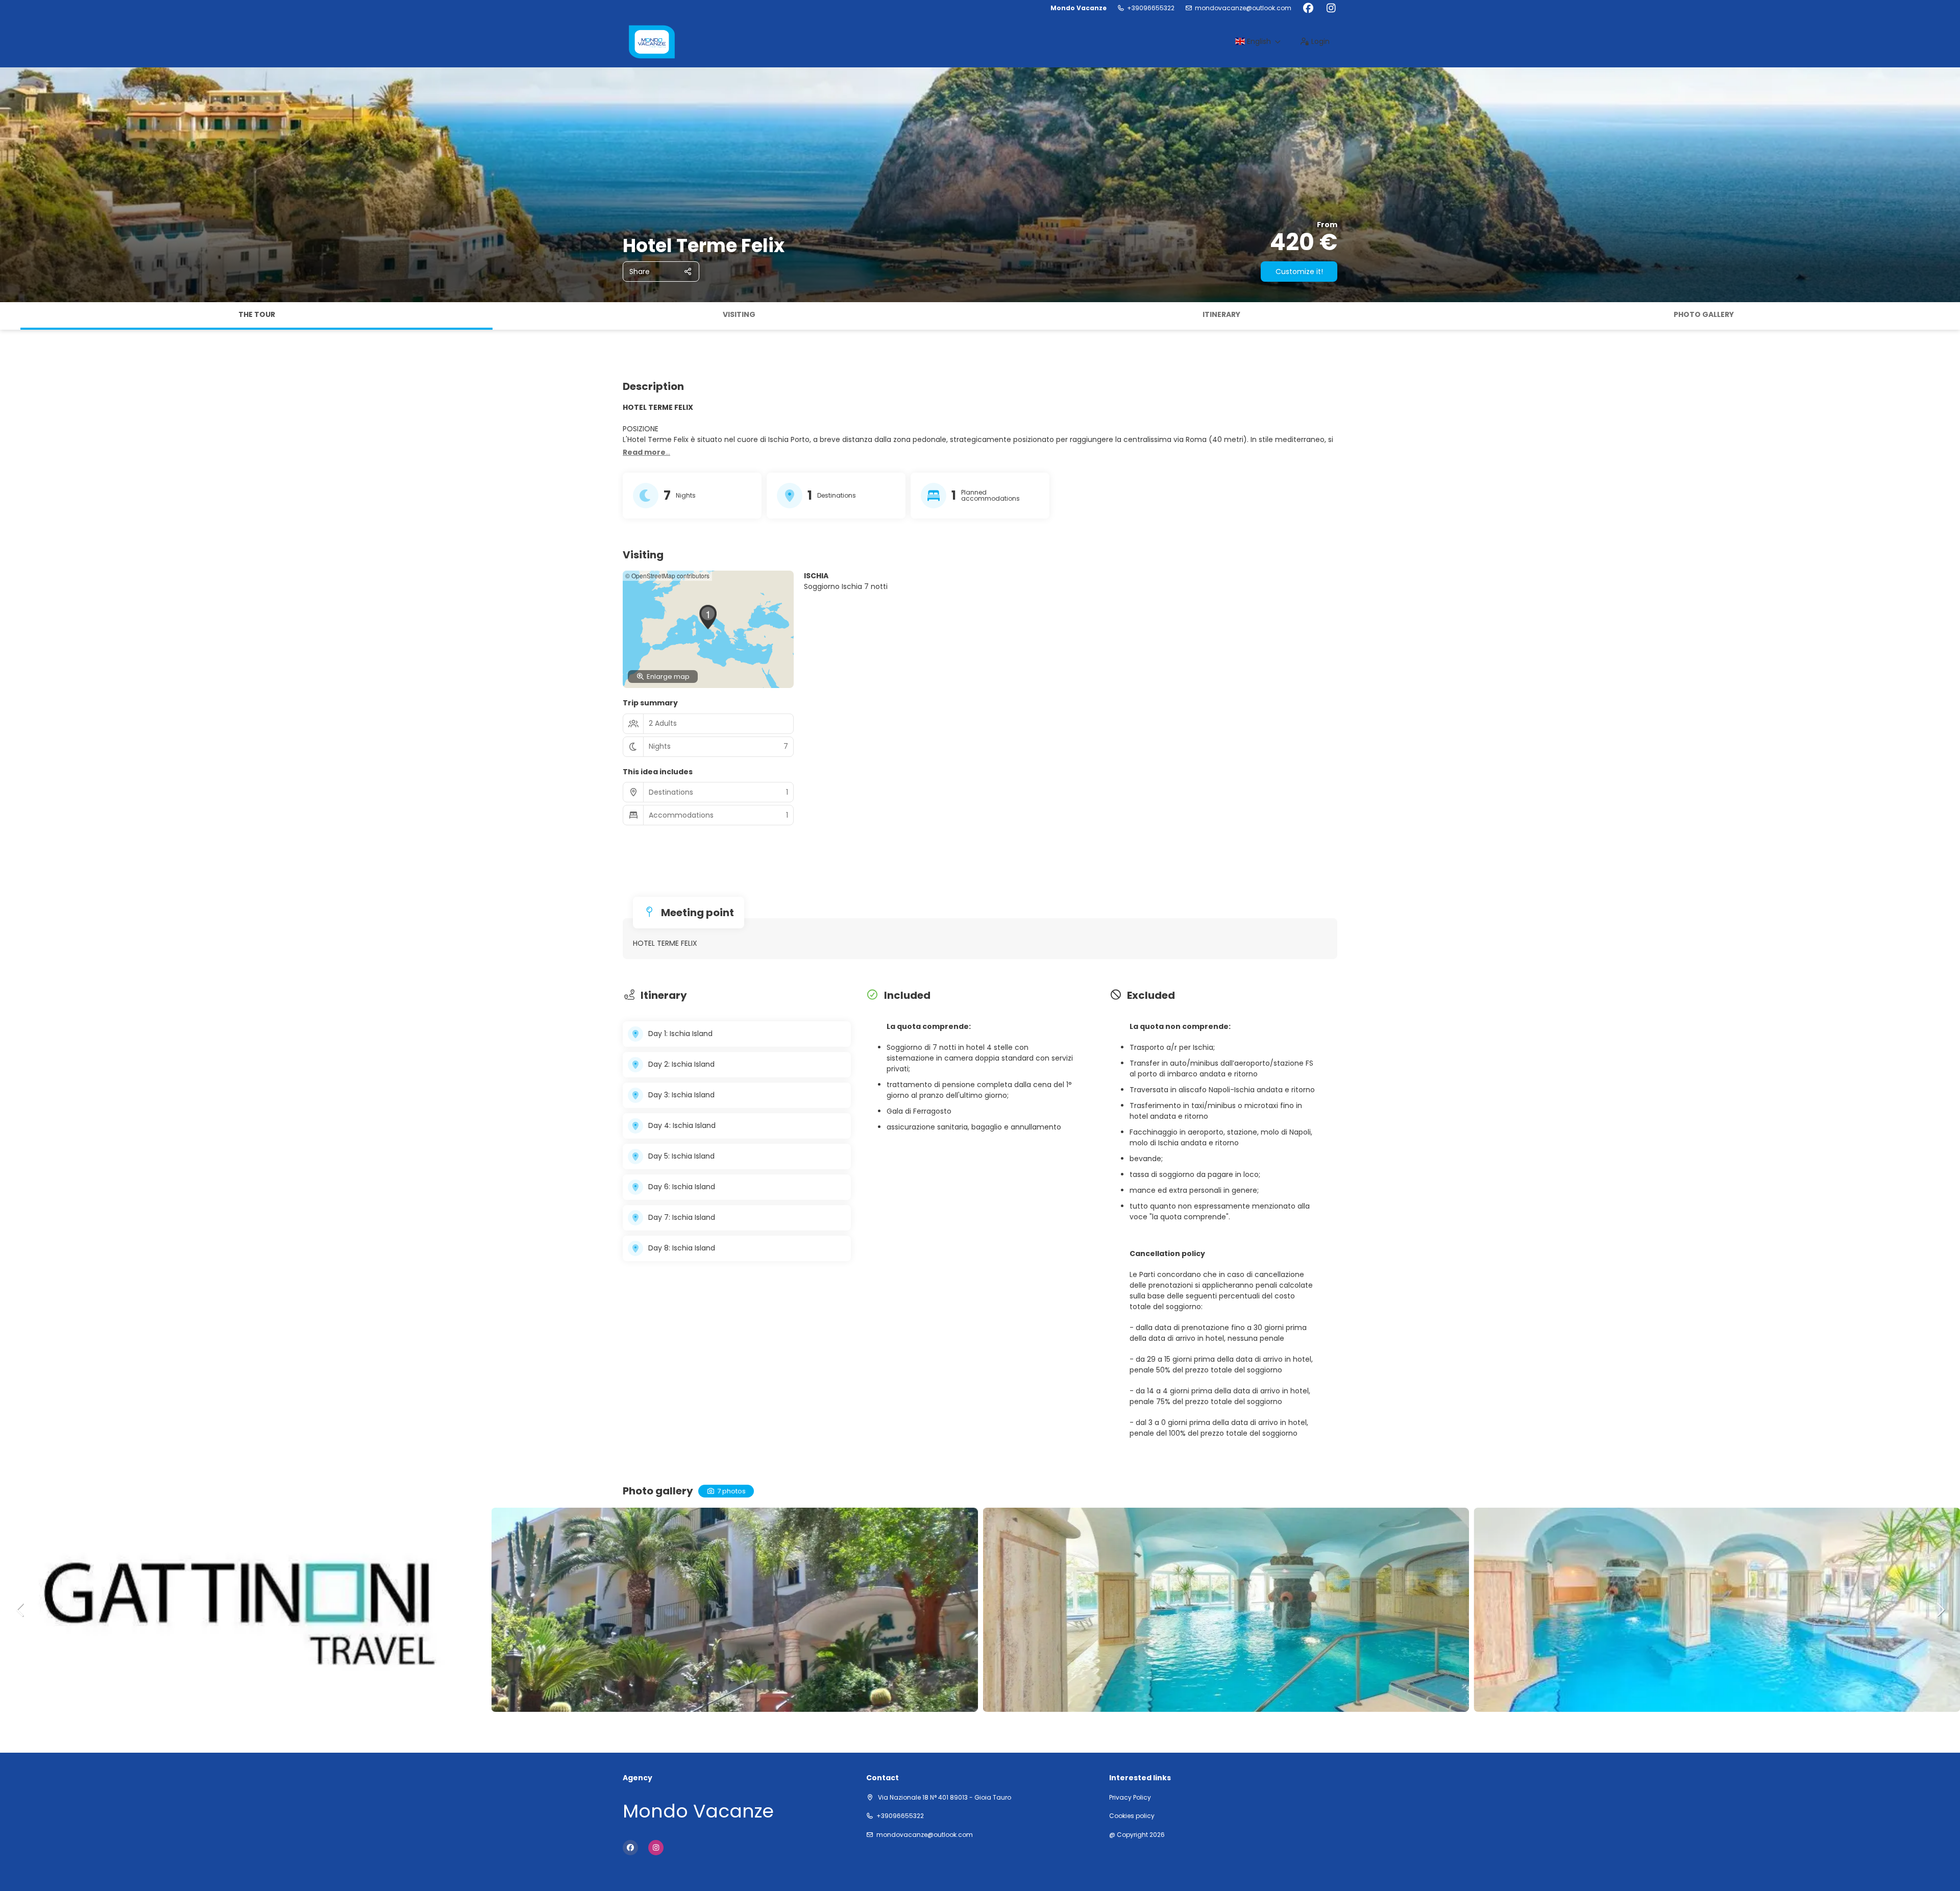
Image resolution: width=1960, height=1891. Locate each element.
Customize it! (1299, 272)
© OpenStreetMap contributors (667, 575)
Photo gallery (1704, 314)
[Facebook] (1308, 8)
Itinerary (1221, 314)
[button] (10, 316)
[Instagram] (1331, 8)
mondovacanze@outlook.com (1243, 8)
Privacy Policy (1130, 1798)
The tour (257, 314)
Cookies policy (1132, 1816)
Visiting (739, 314)
